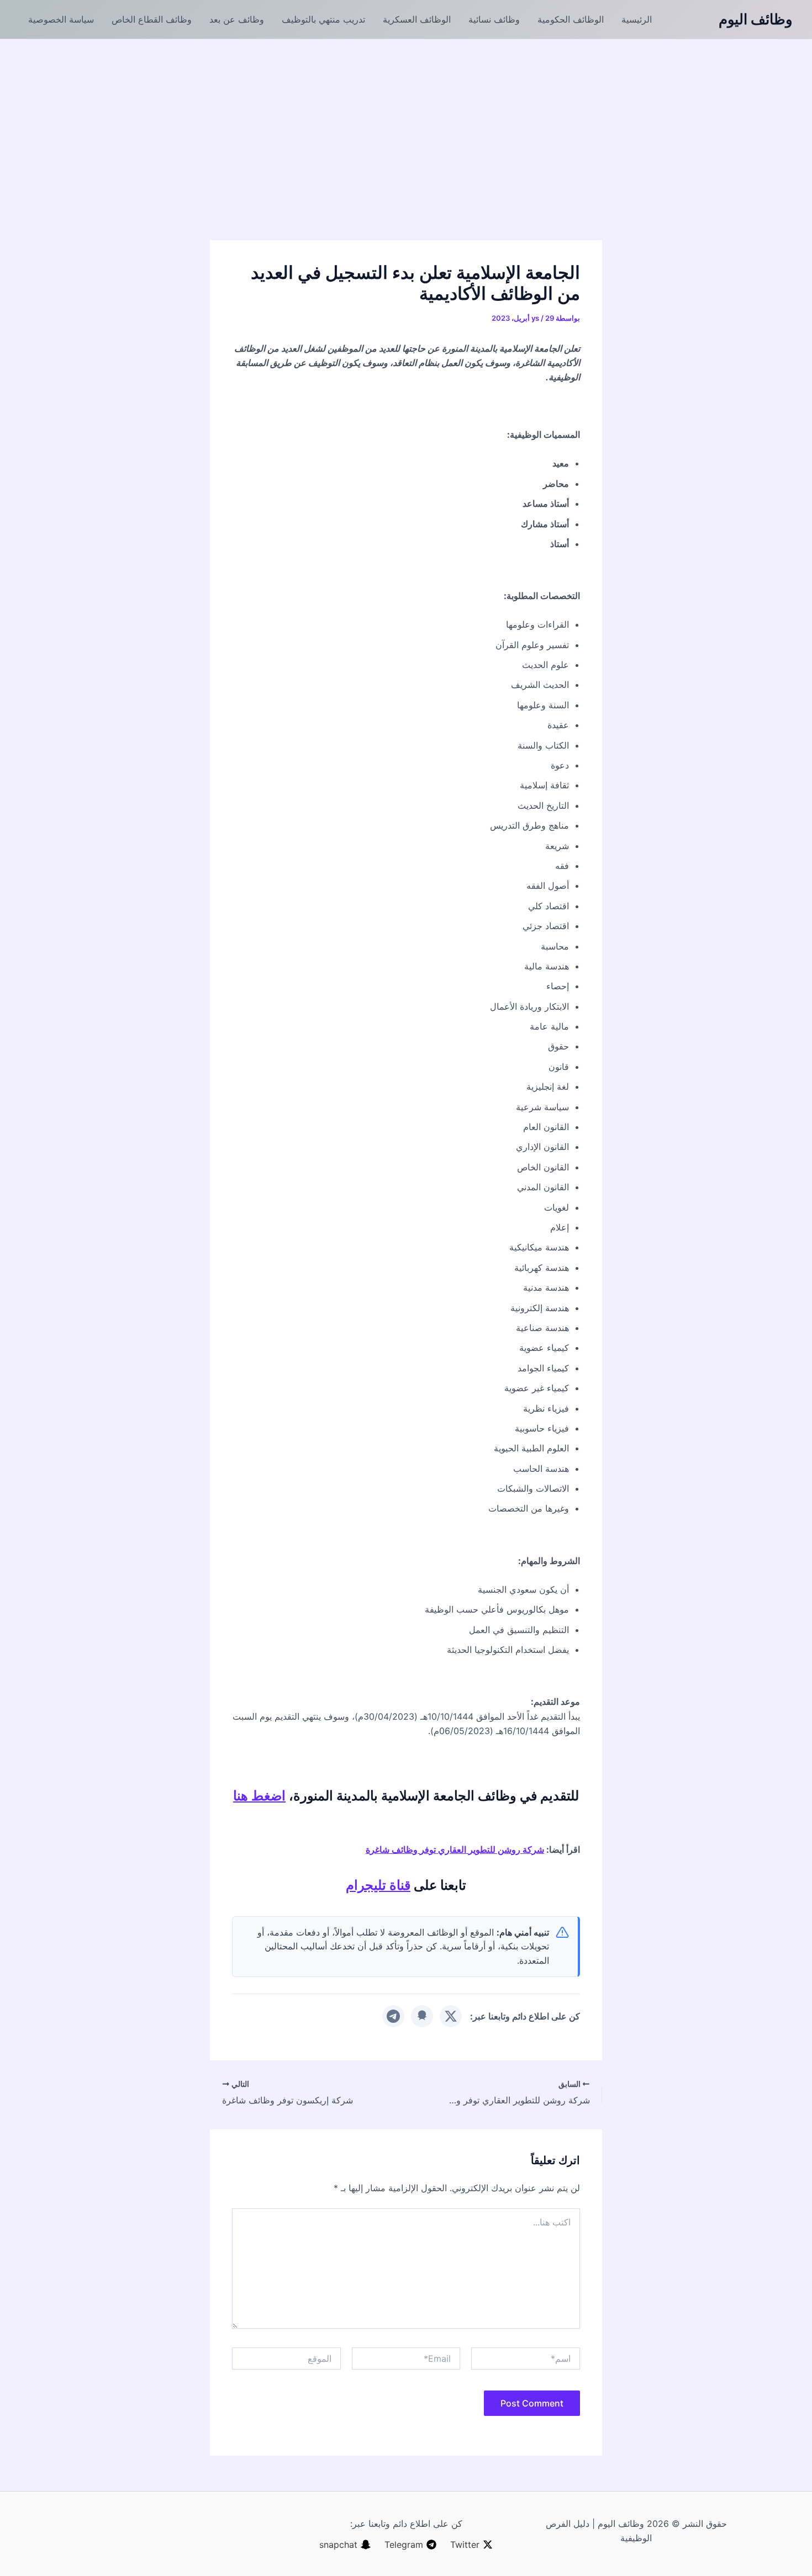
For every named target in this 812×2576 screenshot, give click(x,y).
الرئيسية (637, 19)
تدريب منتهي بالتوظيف (323, 19)
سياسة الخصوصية (61, 19)
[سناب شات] (422, 2016)
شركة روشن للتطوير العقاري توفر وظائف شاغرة (455, 1849)
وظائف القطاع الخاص (152, 19)
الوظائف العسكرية (417, 19)
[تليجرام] (393, 2016)
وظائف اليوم (756, 19)
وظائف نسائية (494, 19)
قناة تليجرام (378, 1885)
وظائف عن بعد (237, 19)
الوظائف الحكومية (571, 19)
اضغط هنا (259, 1796)
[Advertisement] (406, 122)
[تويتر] (451, 2016)
